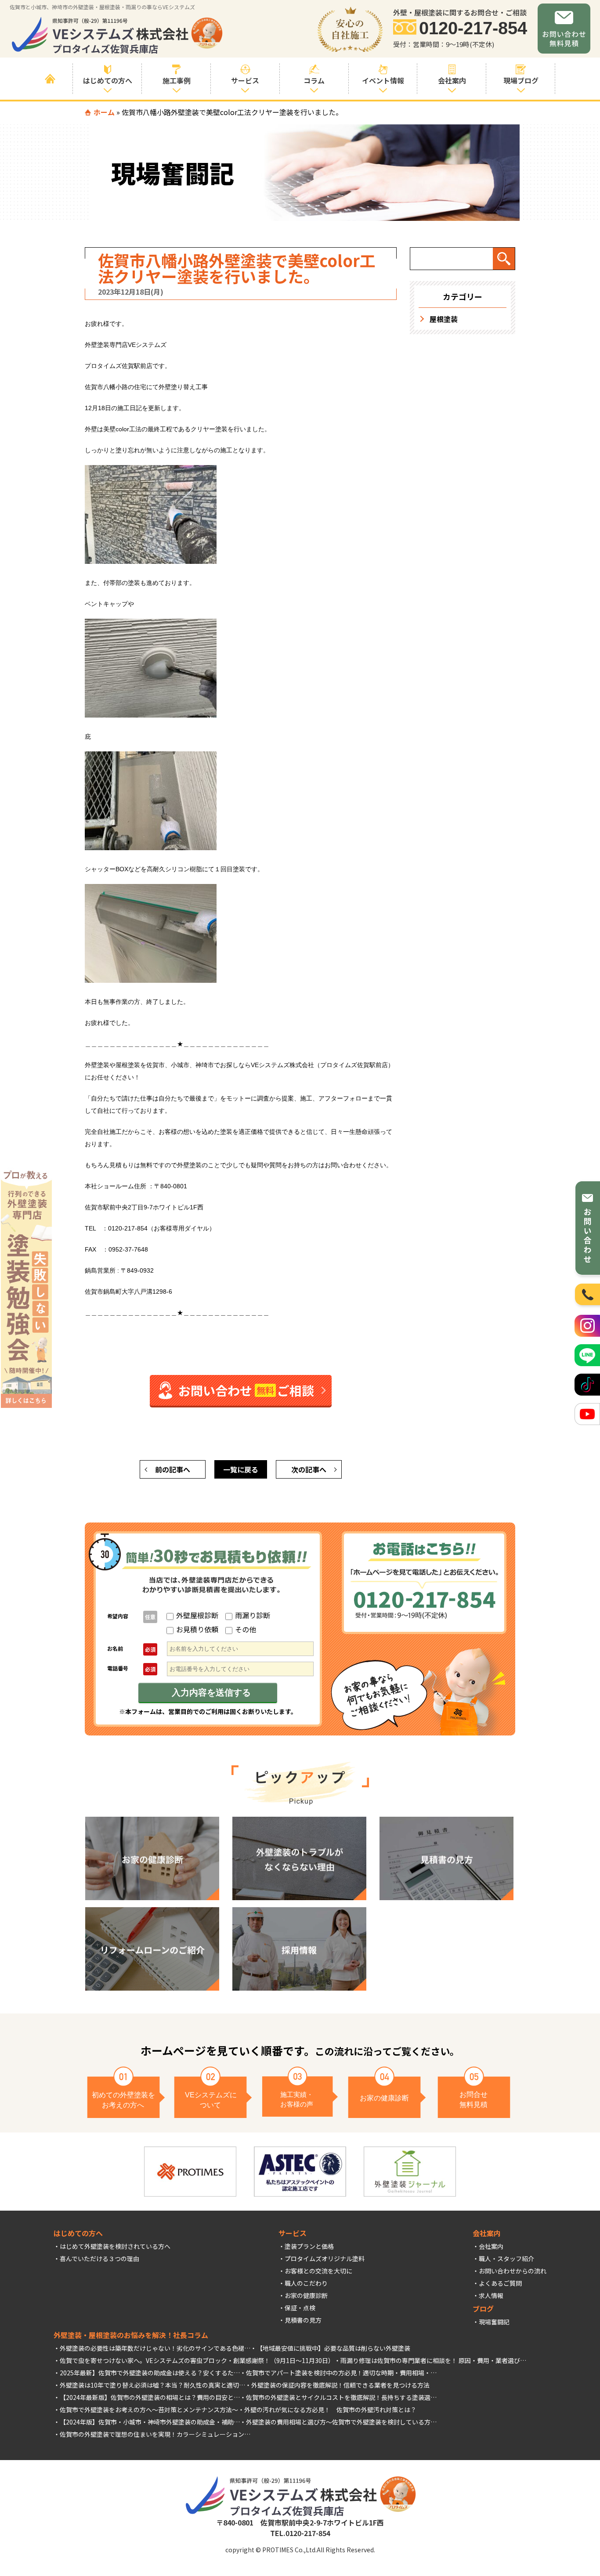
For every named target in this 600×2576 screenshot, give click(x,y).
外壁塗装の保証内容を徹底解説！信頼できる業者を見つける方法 (340, 2385)
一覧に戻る (241, 1469)
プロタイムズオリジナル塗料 (325, 2259)
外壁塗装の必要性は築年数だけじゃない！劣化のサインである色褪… (155, 2348)
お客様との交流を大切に (318, 2271)
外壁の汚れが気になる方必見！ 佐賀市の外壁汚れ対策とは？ (330, 2410)
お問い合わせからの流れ (513, 2271)
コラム (314, 80)
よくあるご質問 (500, 2283)
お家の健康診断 (306, 2295)
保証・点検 (300, 2308)
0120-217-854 (473, 28)
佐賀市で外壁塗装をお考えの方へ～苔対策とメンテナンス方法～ (149, 2410)
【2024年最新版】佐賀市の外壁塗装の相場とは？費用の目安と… (150, 2397)
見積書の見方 (303, 2320)
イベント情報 (383, 80)
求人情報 (491, 2295)
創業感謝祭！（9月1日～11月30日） (284, 2360)
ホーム (104, 112)
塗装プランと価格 (309, 2246)
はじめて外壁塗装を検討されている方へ (115, 2246)
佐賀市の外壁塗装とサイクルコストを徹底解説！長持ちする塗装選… (341, 2397)
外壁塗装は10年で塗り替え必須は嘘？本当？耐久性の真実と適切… (152, 2385)
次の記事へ (309, 1469)
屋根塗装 (444, 319)
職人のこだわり (306, 2283)
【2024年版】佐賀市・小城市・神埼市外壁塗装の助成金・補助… (150, 2422)
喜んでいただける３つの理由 (99, 2259)
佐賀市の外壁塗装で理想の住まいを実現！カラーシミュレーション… (155, 2434)
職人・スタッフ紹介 (506, 2259)
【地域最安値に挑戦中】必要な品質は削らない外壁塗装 (333, 2348)
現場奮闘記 (494, 2322)
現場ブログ (521, 80)
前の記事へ (173, 1469)
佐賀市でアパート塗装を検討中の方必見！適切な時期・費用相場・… (341, 2373)
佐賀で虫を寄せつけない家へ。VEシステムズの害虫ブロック (143, 2360)
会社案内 (491, 2246)
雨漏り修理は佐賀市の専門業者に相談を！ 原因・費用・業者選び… (433, 2360)
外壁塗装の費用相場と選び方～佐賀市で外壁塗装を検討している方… (341, 2422)
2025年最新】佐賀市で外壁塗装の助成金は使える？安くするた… (150, 2373)
